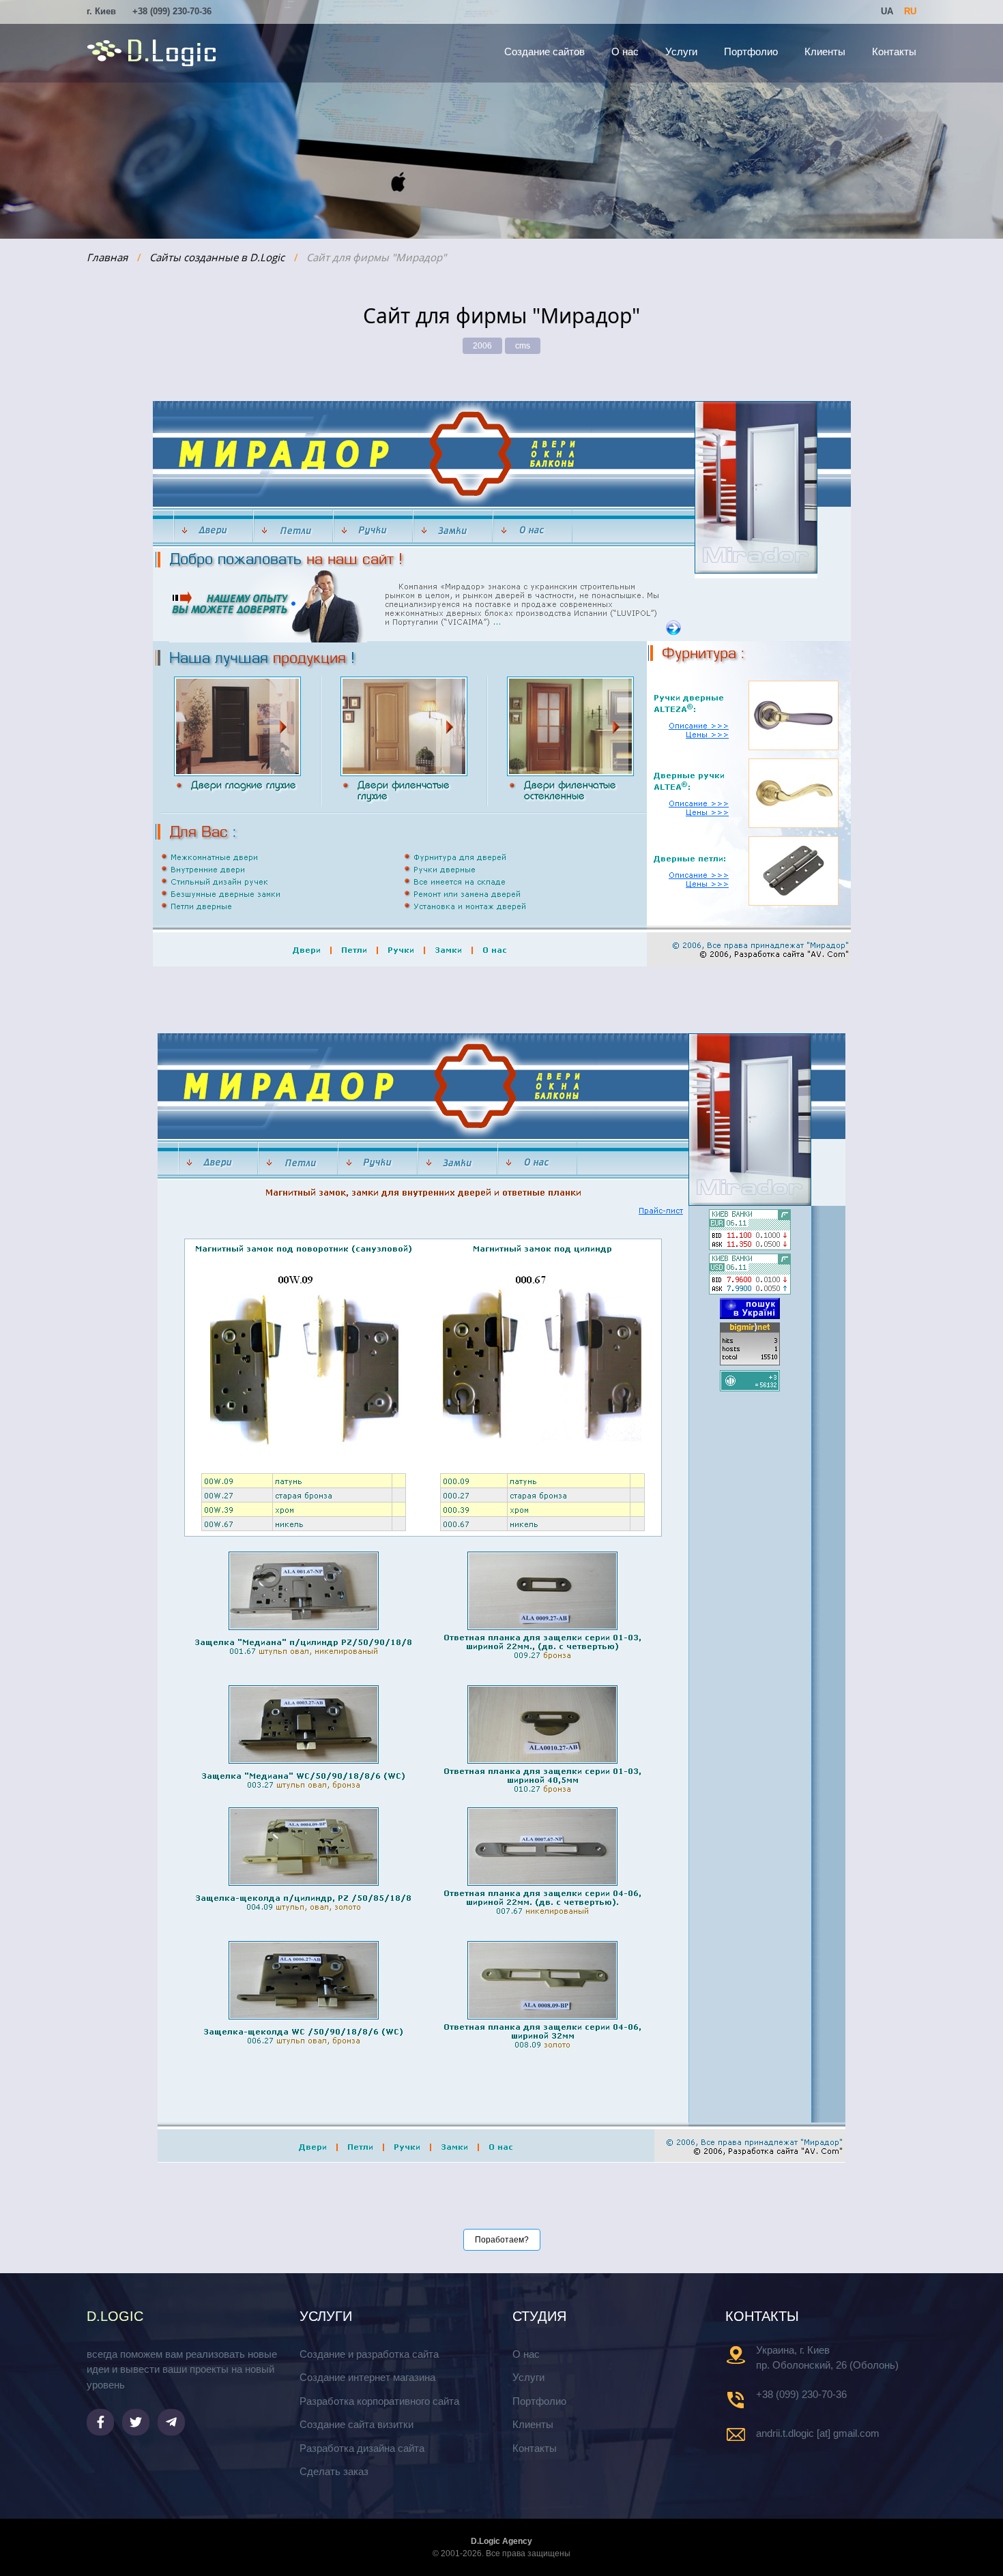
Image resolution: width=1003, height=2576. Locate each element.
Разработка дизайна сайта (362, 2448)
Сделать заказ (334, 2471)
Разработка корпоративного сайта (379, 2401)
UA (887, 11)
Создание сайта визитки (357, 2424)
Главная (107, 257)
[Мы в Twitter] (136, 2422)
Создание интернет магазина (367, 2377)
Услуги (681, 51)
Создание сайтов (544, 51)
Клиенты (825, 51)
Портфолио (751, 51)
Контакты (894, 51)
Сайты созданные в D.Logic (217, 257)
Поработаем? (502, 2240)
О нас (625, 51)
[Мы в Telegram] (171, 2422)
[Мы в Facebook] (100, 2422)
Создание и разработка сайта (369, 2354)
